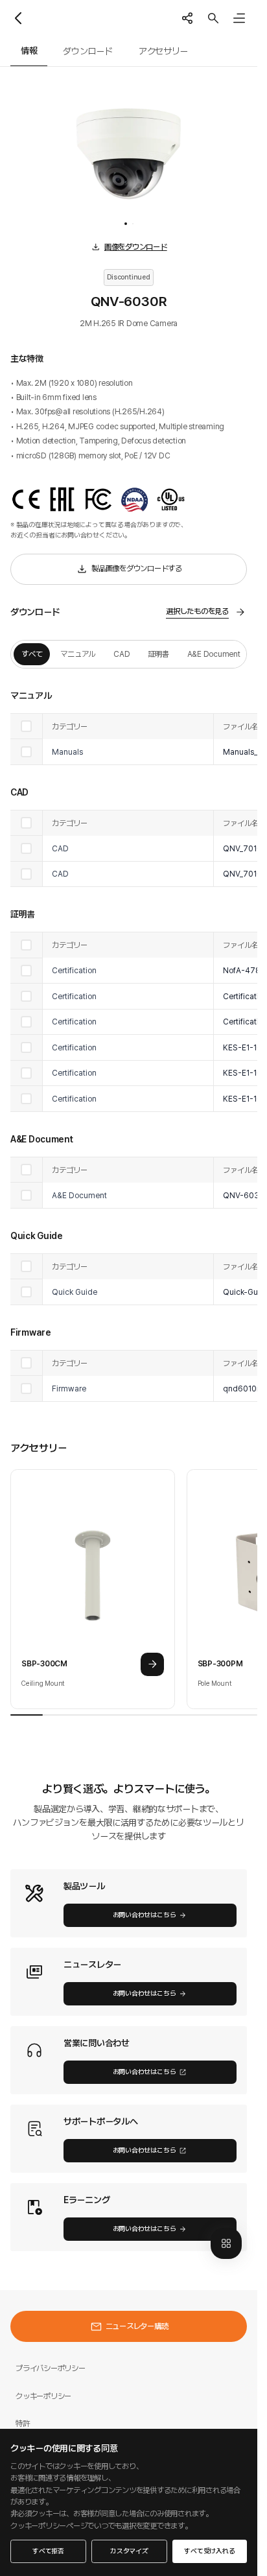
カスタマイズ (129, 2551)
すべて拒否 (48, 2551)
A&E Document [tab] (214, 654)
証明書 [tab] (158, 654)
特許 (23, 2423)
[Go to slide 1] (126, 224)
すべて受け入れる (209, 2551)
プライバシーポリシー (51, 2368)
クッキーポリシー (43, 2396)
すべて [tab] (32, 654)
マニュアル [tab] (78, 654)
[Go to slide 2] (133, 224)
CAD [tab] (122, 654)
